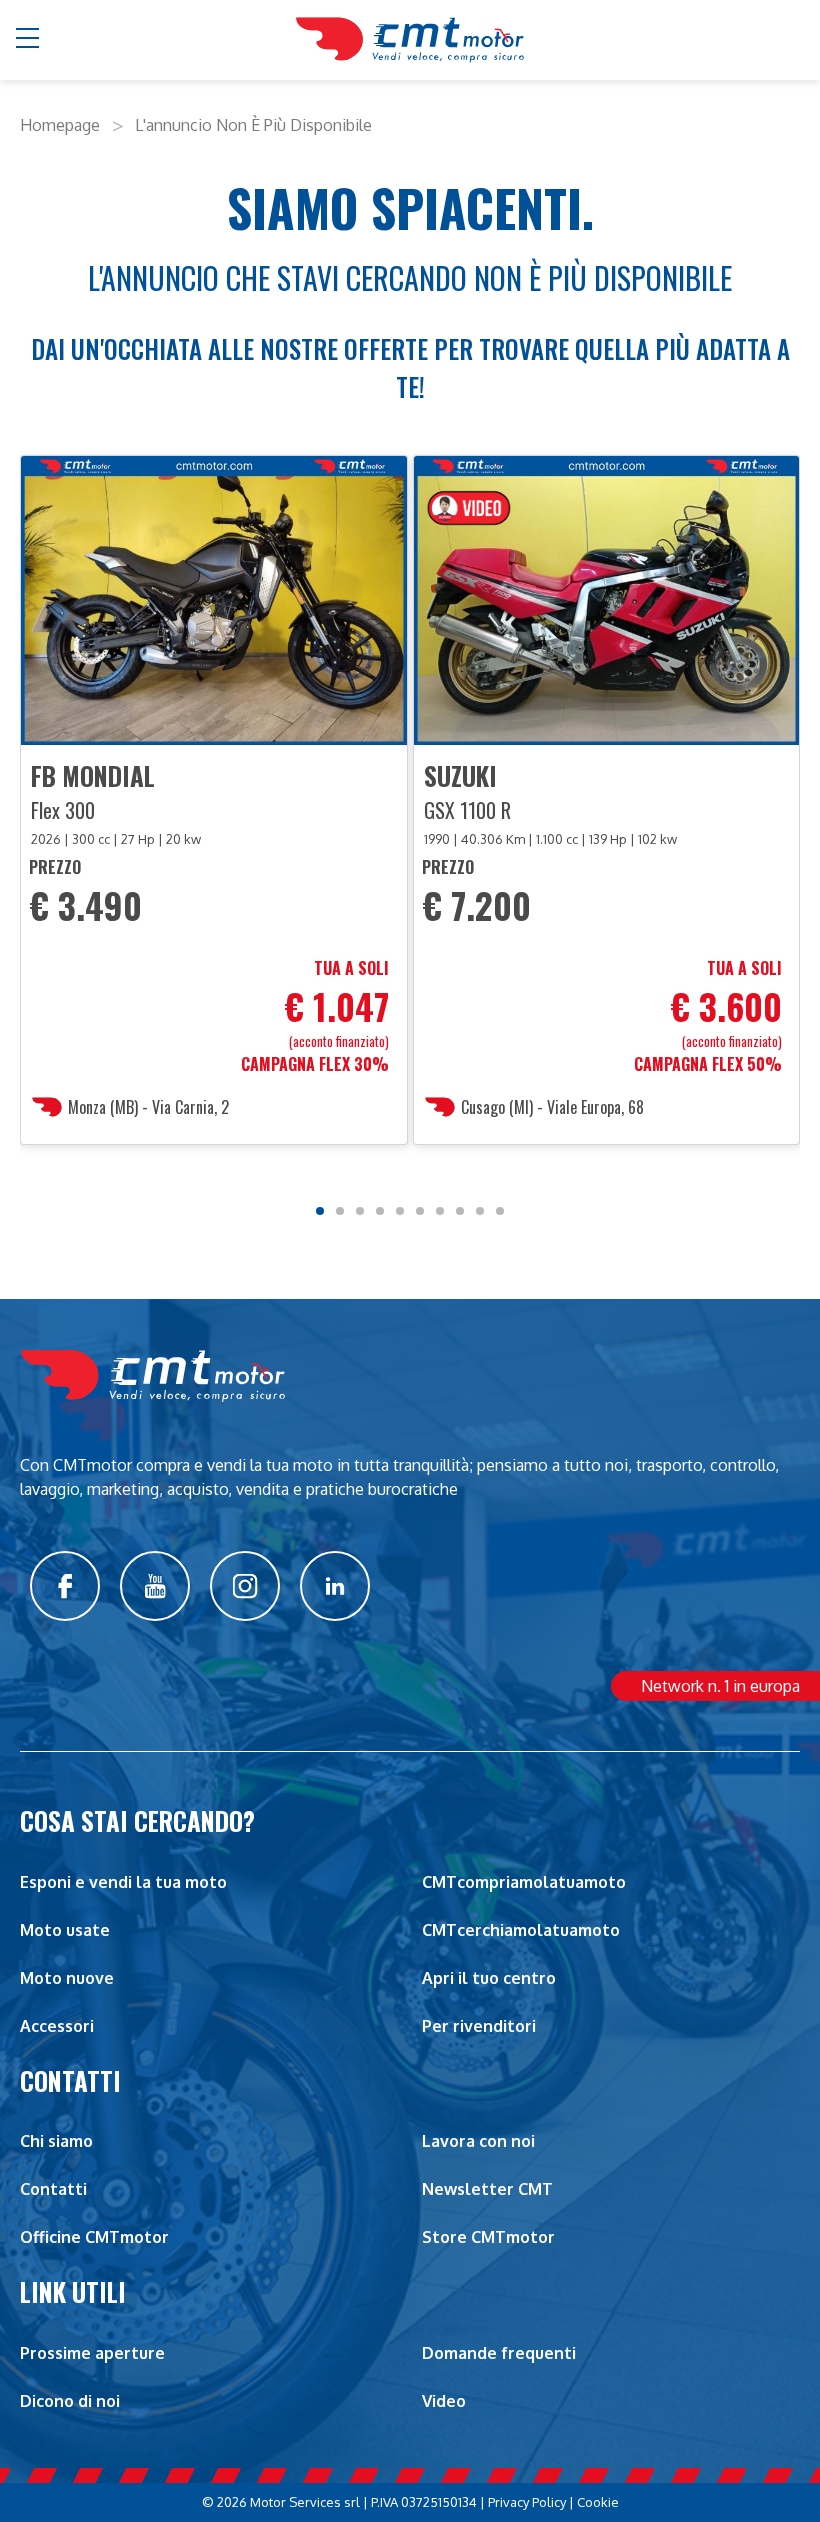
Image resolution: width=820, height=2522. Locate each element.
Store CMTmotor (488, 2237)
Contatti (53, 2189)
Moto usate (65, 1930)
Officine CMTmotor (94, 2237)
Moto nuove (67, 1978)
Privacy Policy (527, 2502)
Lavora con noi (478, 2141)
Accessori (57, 2026)
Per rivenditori (479, 2026)
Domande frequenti (499, 2353)
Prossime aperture (92, 2353)
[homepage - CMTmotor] (410, 39)
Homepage (60, 125)
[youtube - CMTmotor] (155, 1586)
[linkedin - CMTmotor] (335, 1586)
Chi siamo (56, 2141)
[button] (28, 40)
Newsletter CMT (487, 2189)
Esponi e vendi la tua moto (123, 1882)
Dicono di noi (70, 2401)
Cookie (598, 2502)
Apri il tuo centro (489, 1978)
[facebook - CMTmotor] (65, 1586)
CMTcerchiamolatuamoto (521, 1930)
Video (444, 2401)
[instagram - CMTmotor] (245, 1586)
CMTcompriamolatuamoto (524, 1882)
